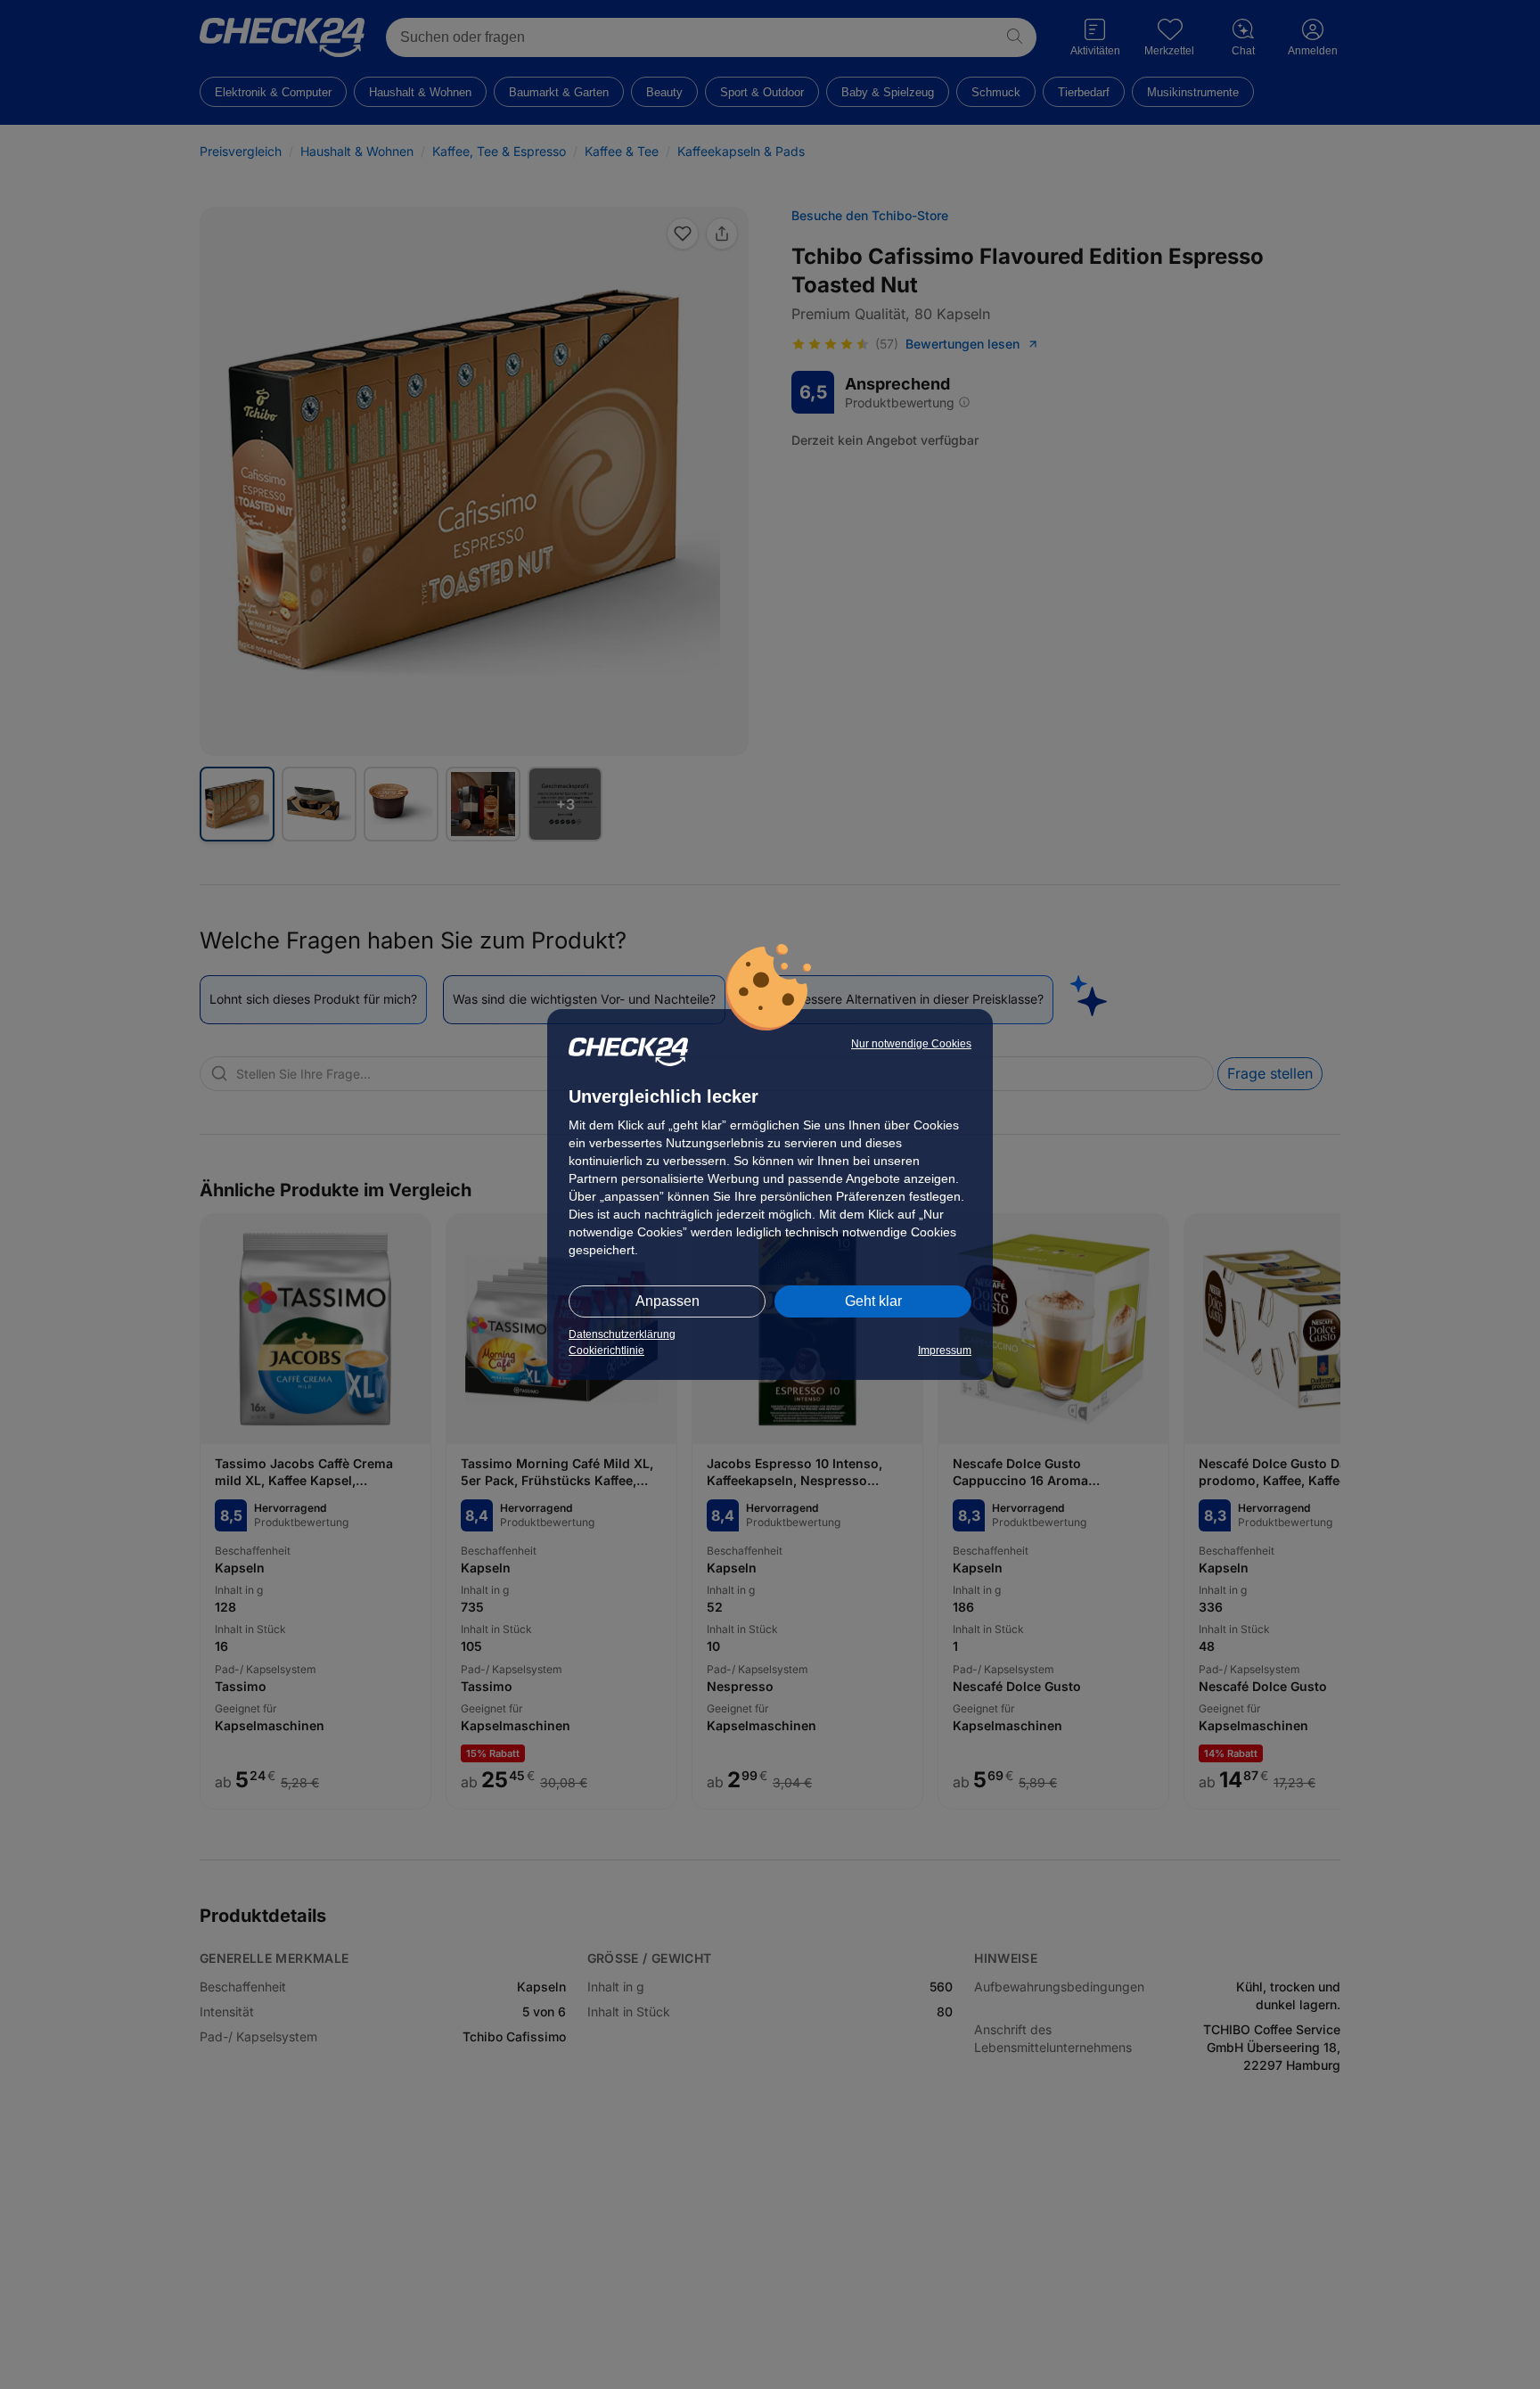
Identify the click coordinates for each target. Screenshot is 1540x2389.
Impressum (945, 1350)
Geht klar (873, 1301)
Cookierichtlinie (606, 1350)
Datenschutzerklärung (622, 1334)
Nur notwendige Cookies (911, 1044)
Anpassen (668, 1301)
